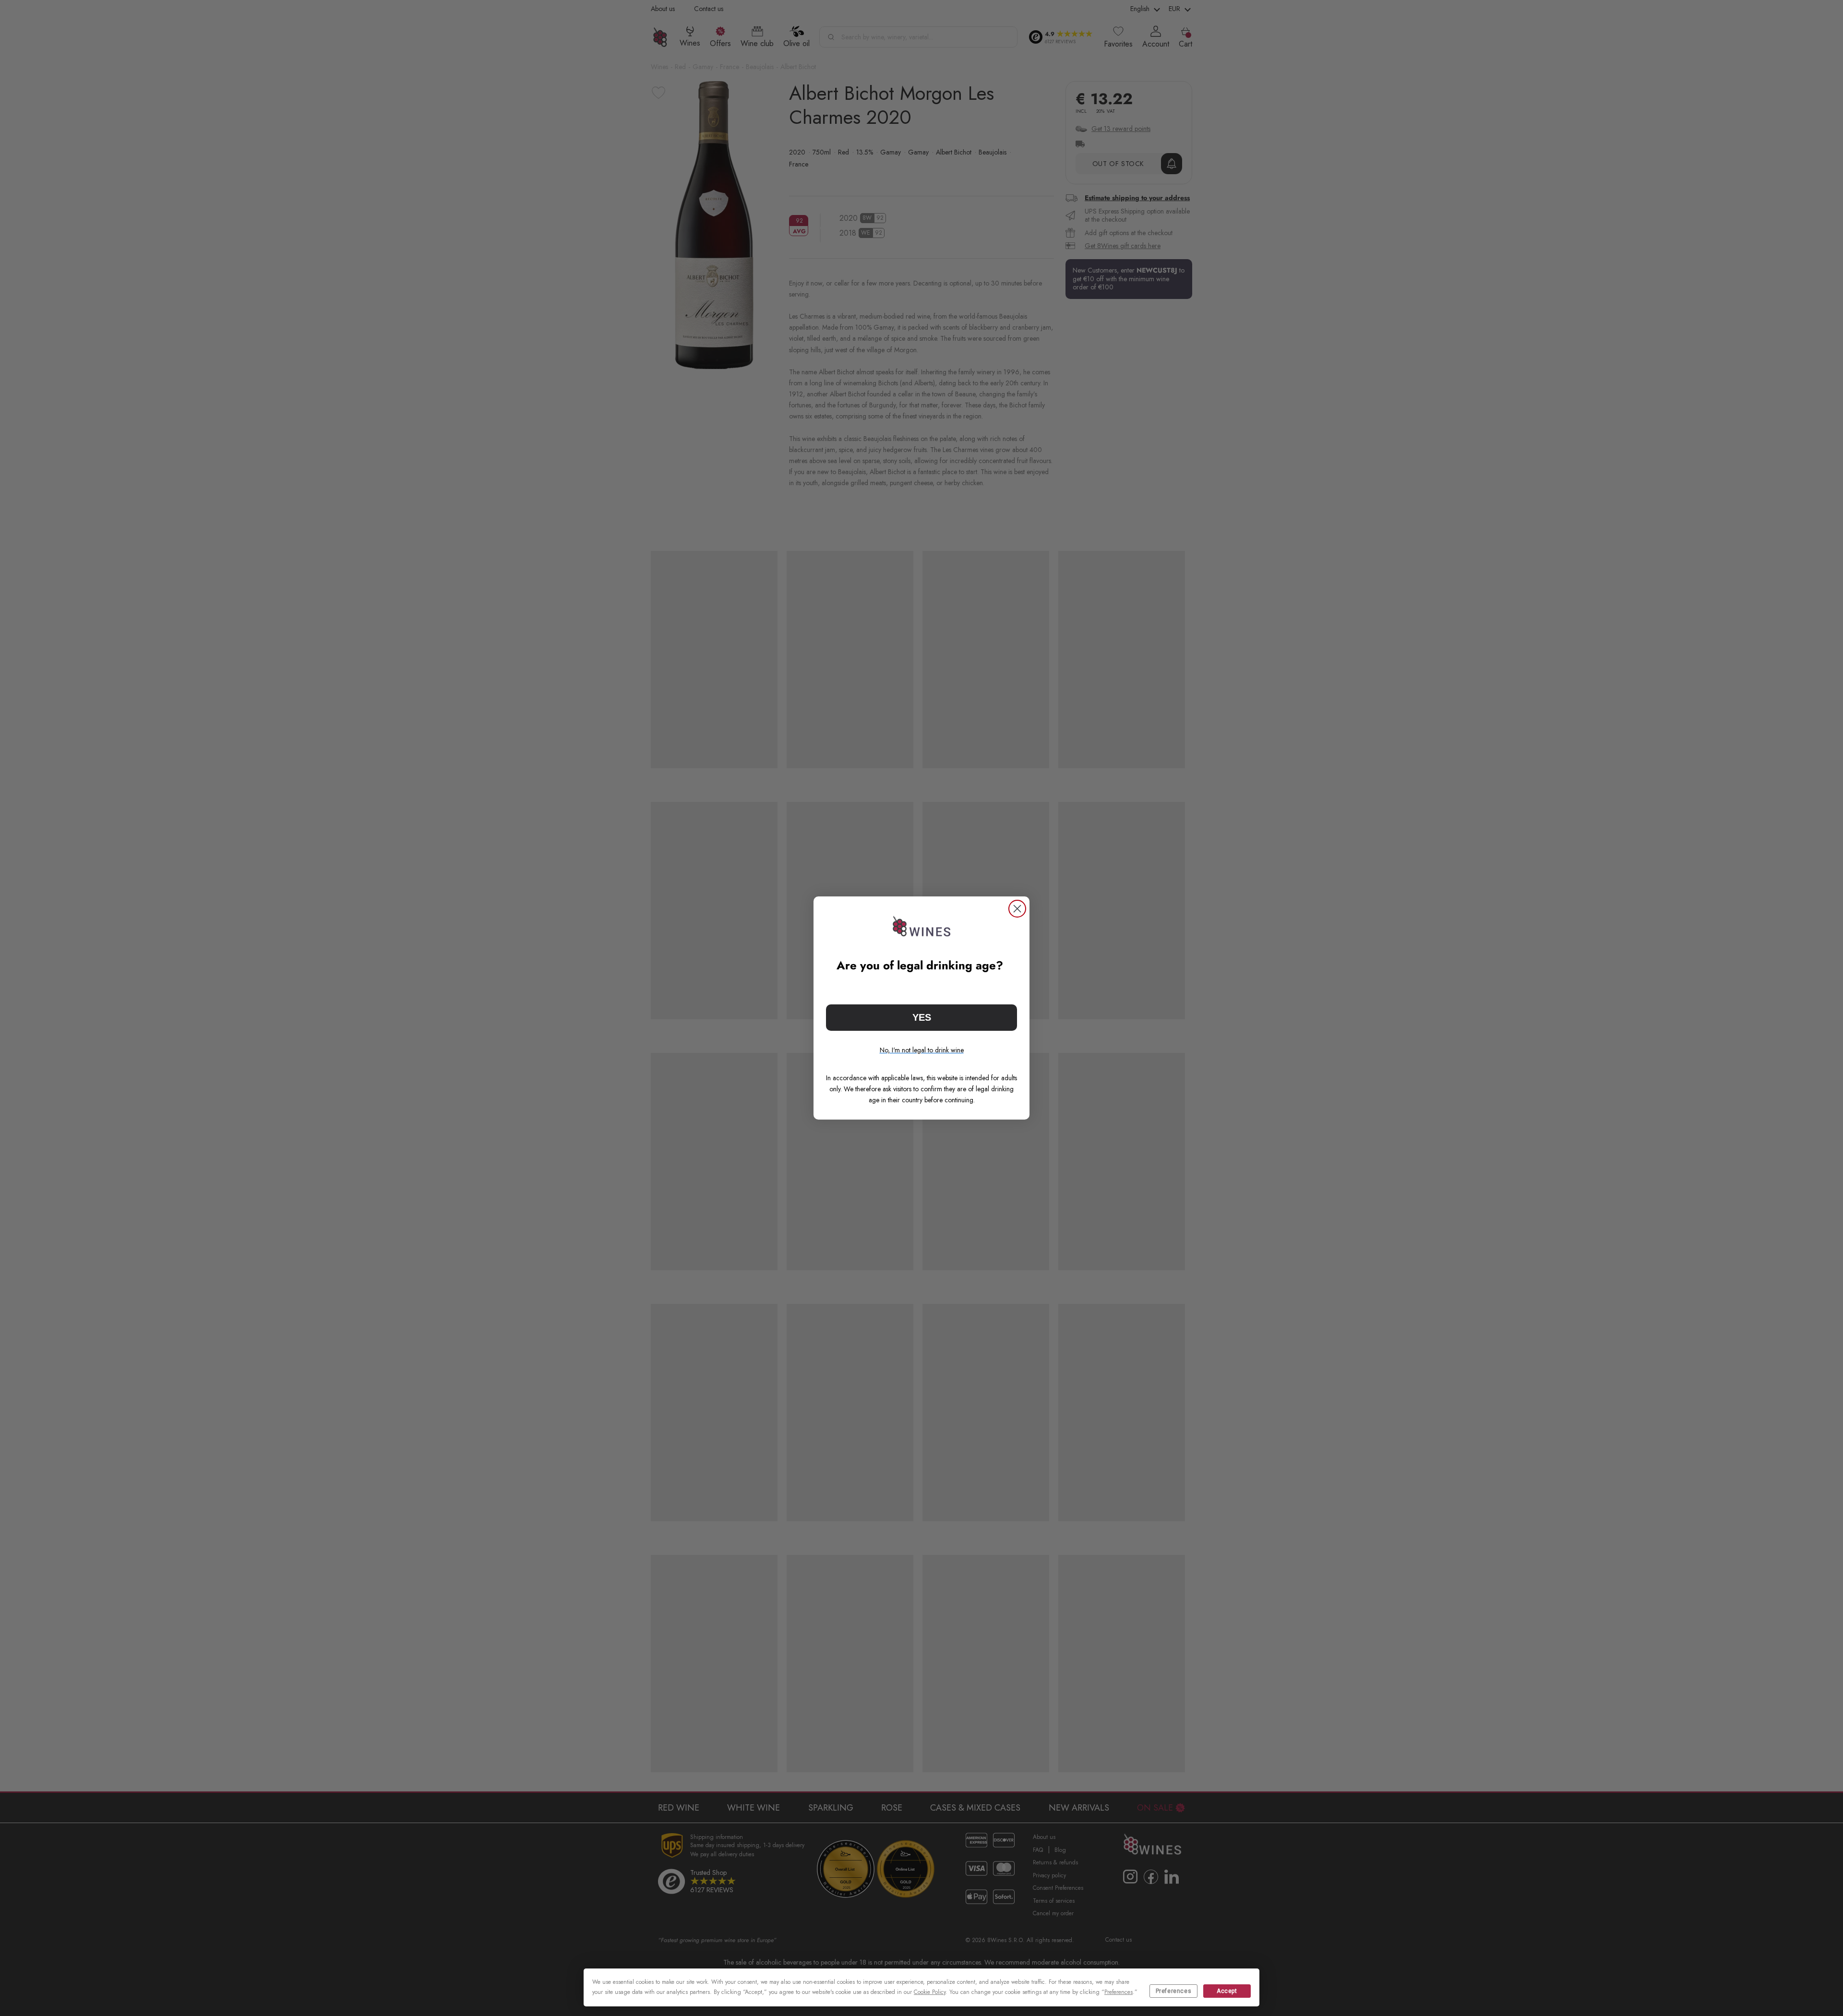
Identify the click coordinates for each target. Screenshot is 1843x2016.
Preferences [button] (1119, 1992)
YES (922, 1017)
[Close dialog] (1017, 909)
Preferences (1174, 1991)
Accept (1227, 1991)
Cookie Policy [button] (930, 1992)
